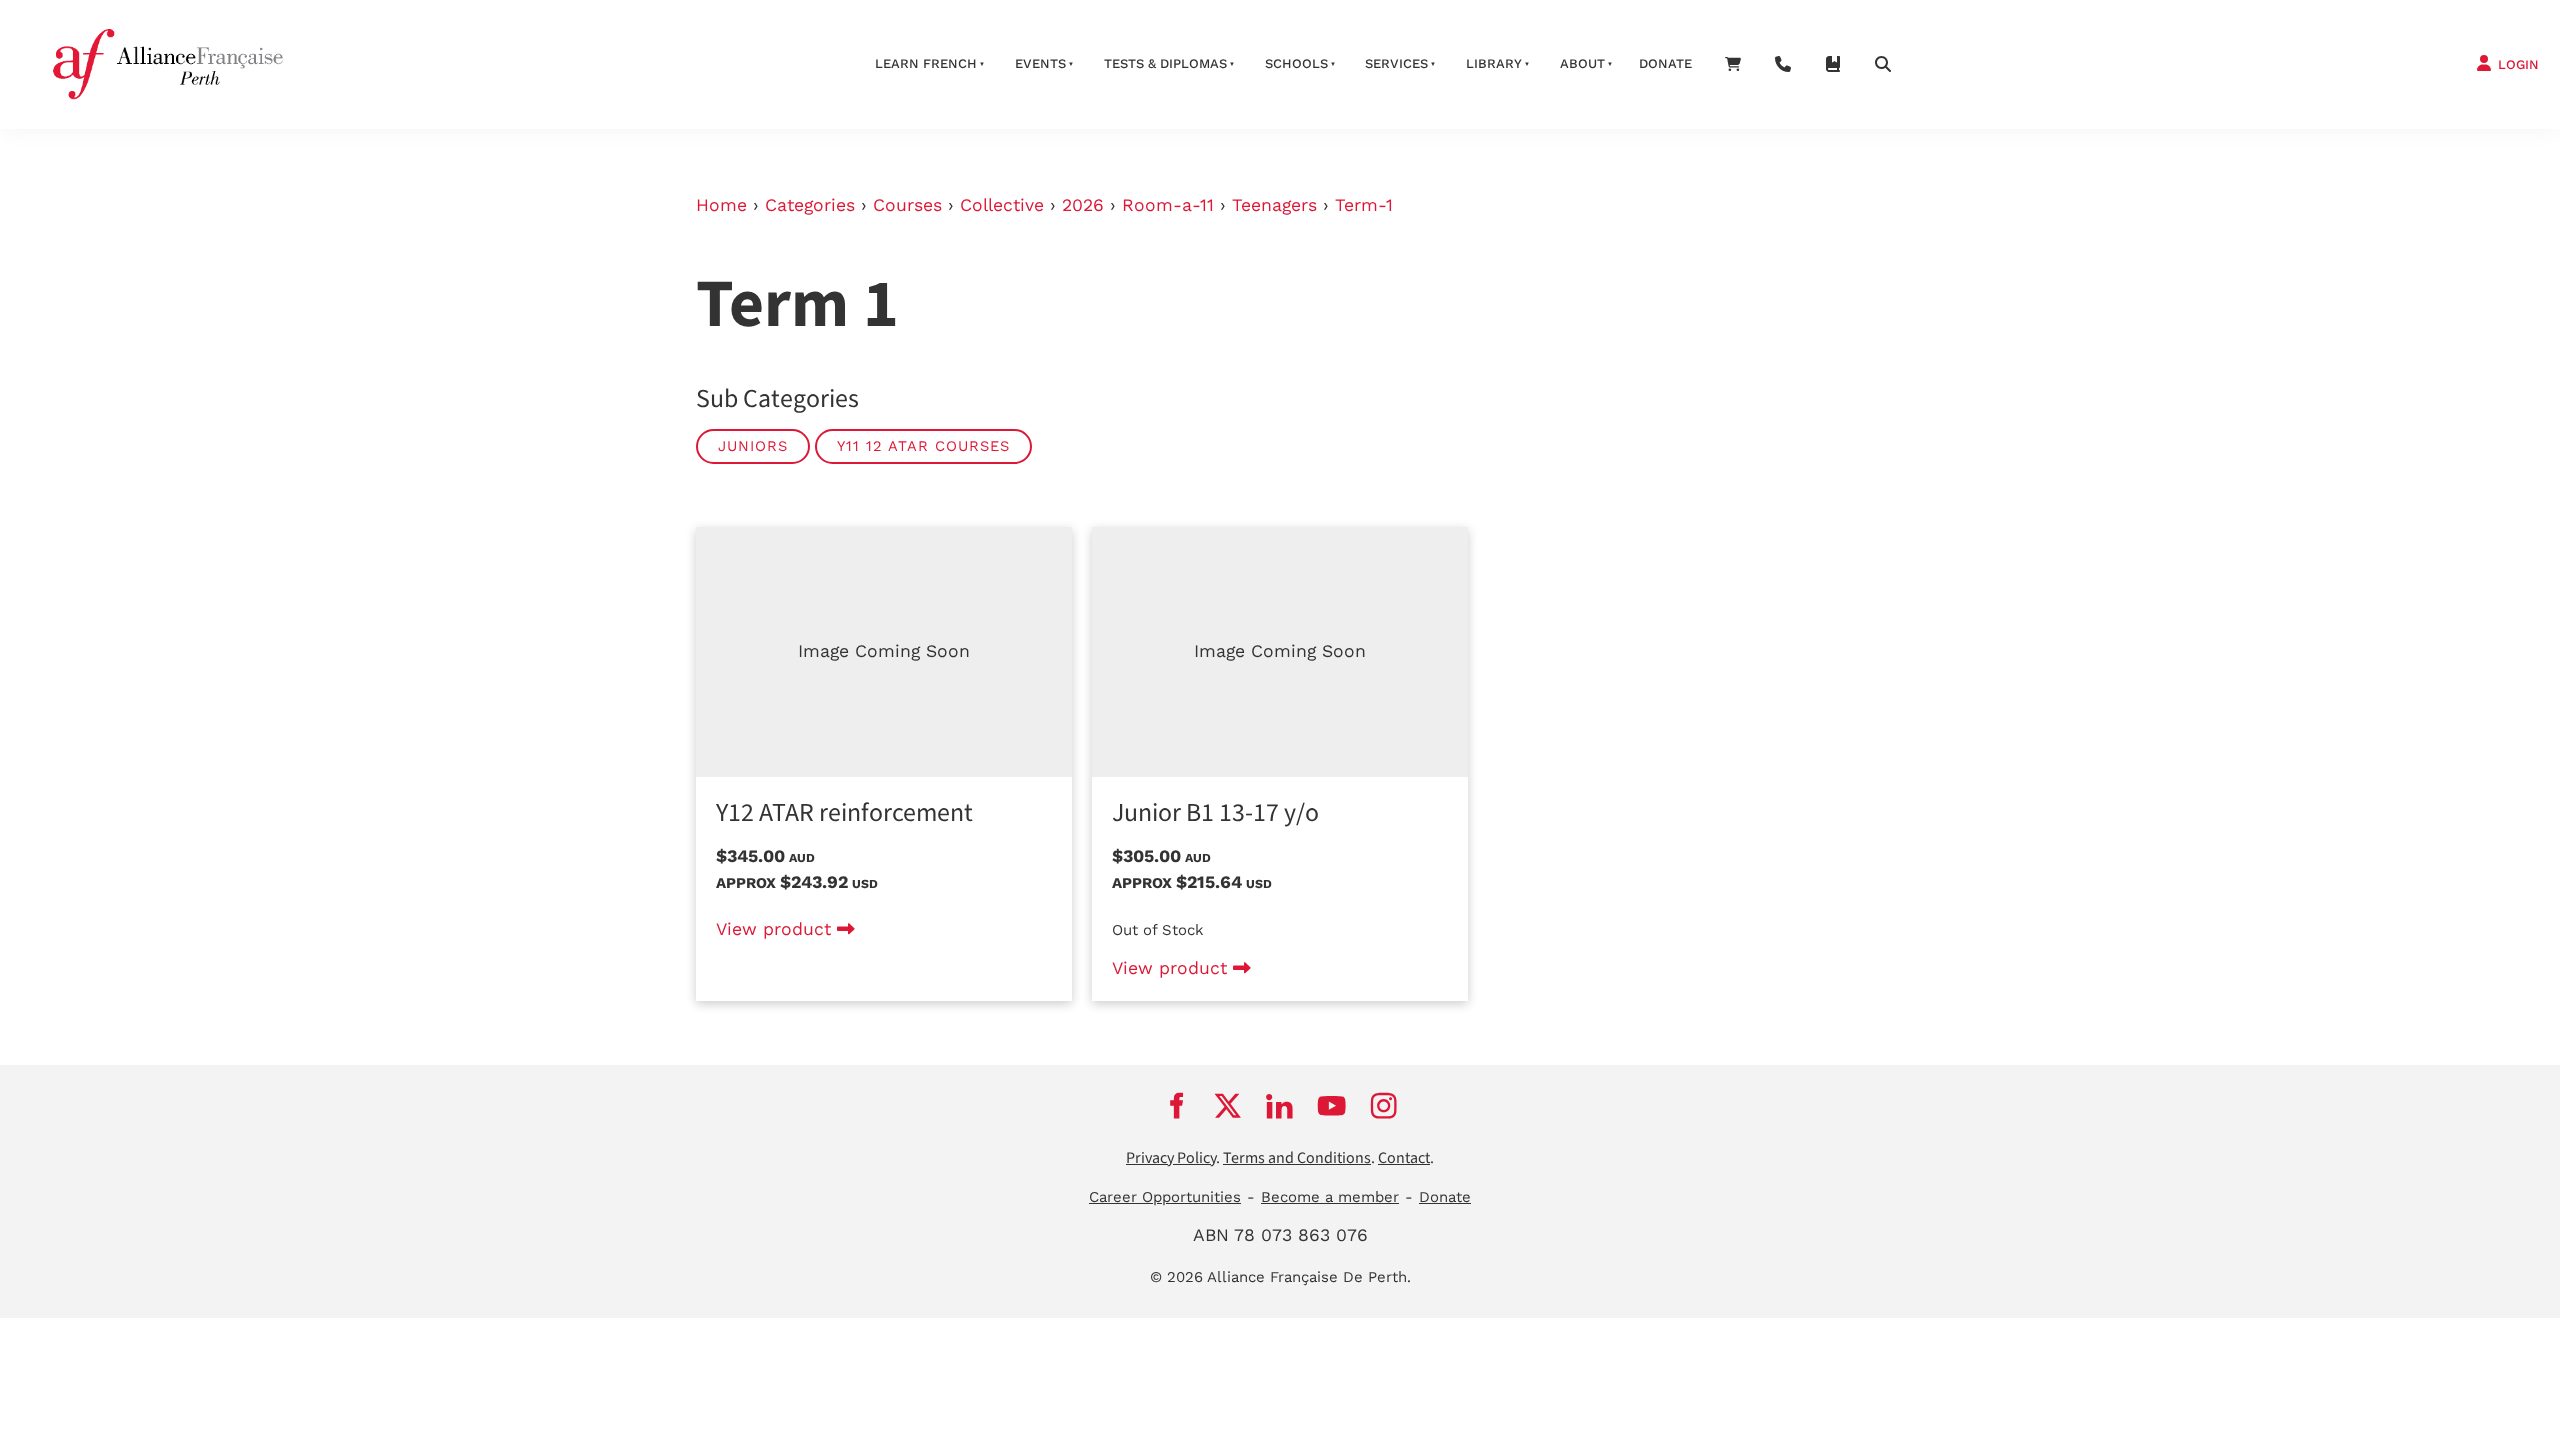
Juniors (753, 446)
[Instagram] (1384, 1106)
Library (1494, 63)
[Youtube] (1332, 1106)
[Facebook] (1176, 1106)
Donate (1665, 63)
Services (1396, 63)
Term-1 (1364, 205)
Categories (810, 205)
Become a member (1330, 1197)
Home (721, 205)
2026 (1083, 205)
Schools (1296, 63)
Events (1040, 63)
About (1582, 63)
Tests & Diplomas (1165, 63)
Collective (1002, 205)
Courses (907, 205)
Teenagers (1274, 205)
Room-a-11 (1168, 205)
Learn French (926, 63)
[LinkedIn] (1280, 1106)
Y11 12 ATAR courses (923, 446)
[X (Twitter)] (1228, 1106)
